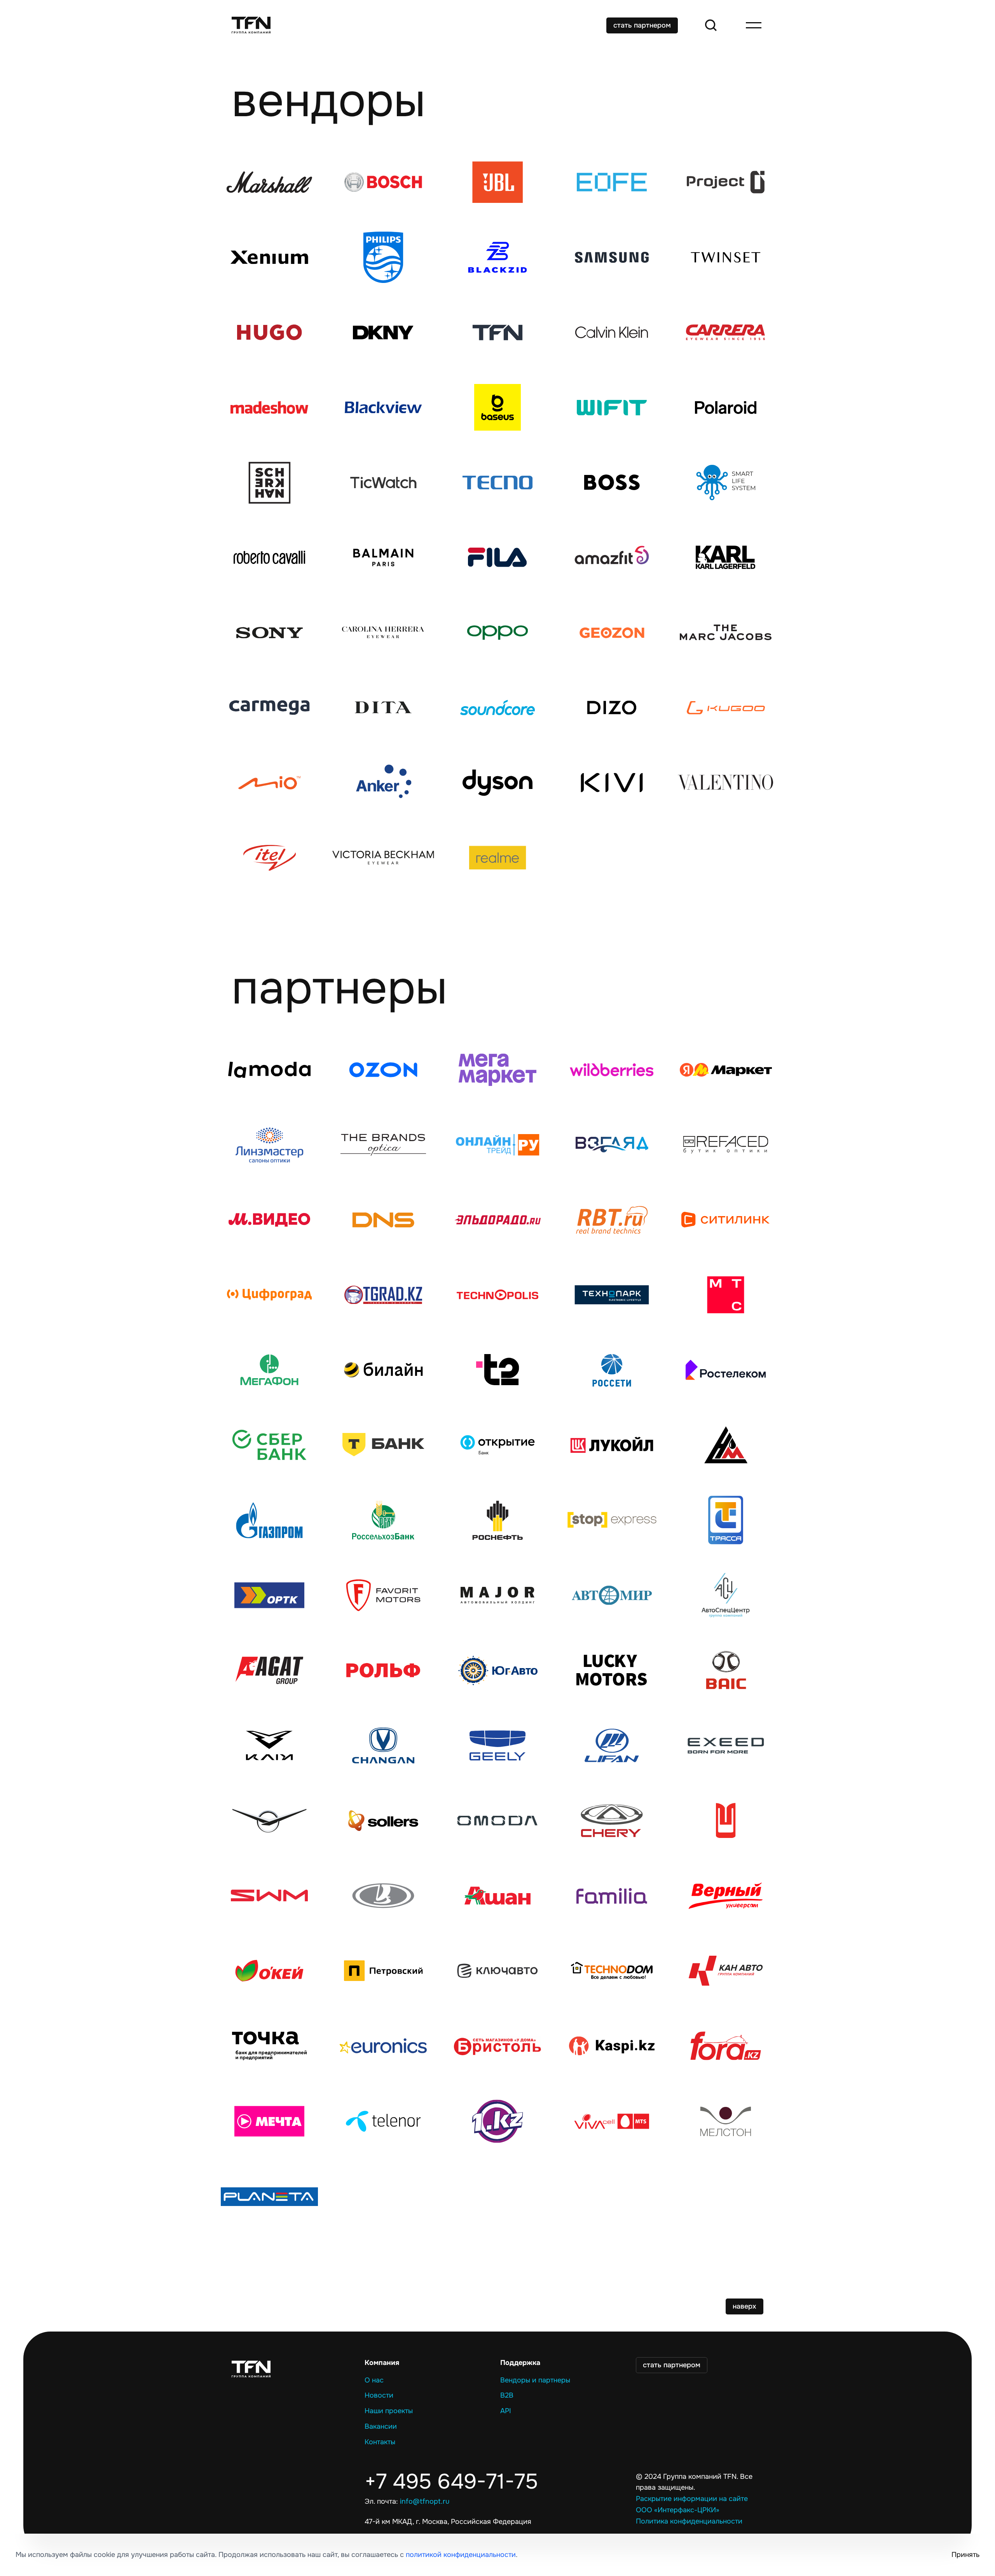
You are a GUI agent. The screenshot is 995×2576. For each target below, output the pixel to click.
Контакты (380, 2442)
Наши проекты (389, 2411)
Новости (379, 2395)
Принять (965, 2555)
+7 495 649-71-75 (451, 2482)
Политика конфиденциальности (689, 2521)
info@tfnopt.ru (425, 2501)
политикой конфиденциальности (461, 2555)
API (506, 2411)
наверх (745, 2306)
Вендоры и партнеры (535, 2380)
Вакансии (381, 2426)
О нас (374, 2380)
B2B (507, 2395)
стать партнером (642, 25)
